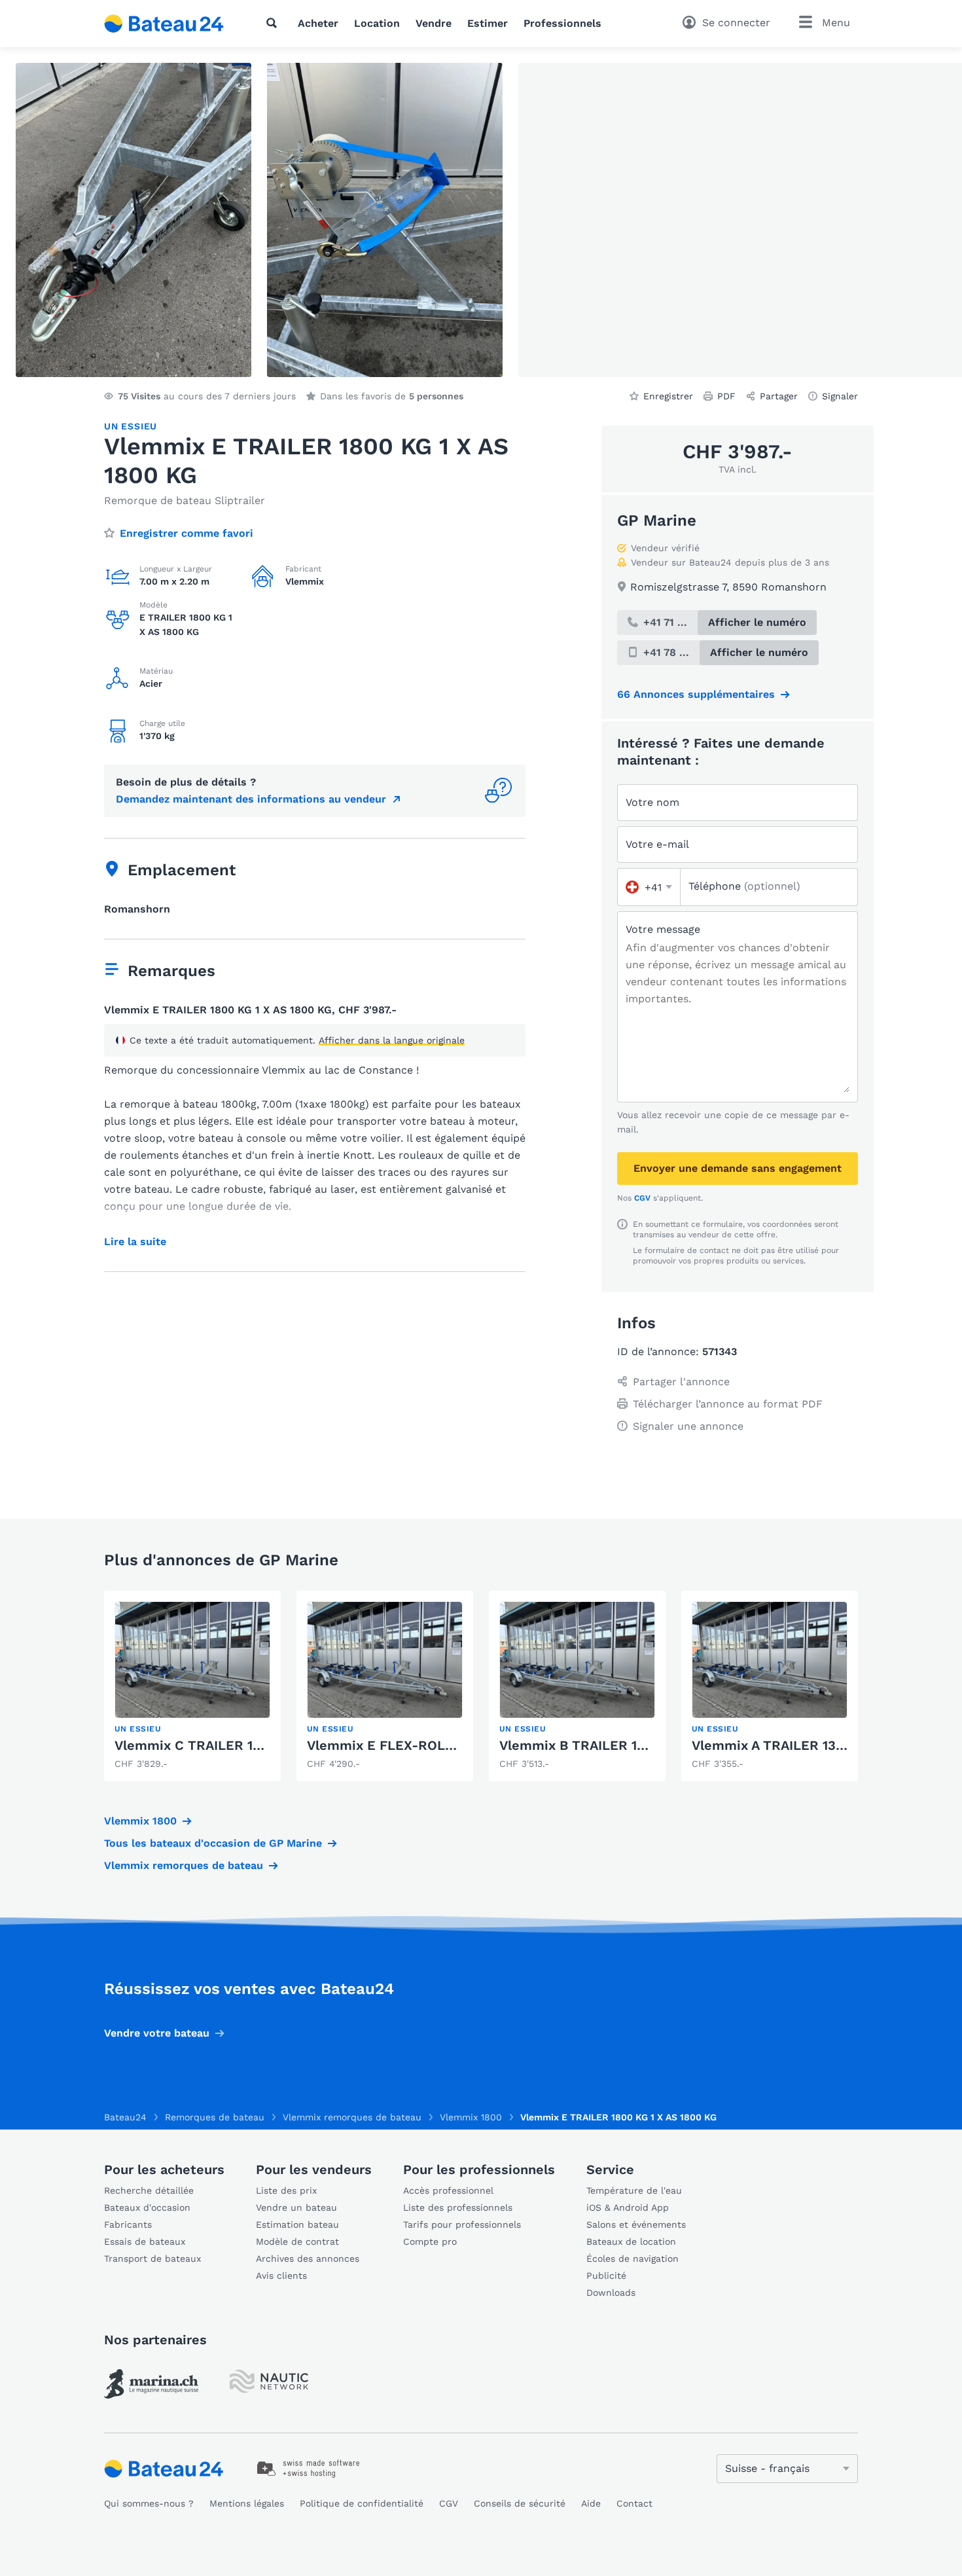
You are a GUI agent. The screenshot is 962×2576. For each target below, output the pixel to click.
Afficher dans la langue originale (392, 1040)
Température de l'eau (634, 2190)
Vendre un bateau (296, 2207)
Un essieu (131, 426)
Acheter (318, 23)
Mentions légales (247, 2503)
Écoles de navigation (632, 2259)
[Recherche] (274, 23)
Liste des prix (286, 2190)
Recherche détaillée (149, 2190)
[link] (192, 1686)
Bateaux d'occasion (147, 2207)
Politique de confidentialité (362, 2503)
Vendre (434, 23)
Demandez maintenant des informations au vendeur (251, 799)
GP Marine (657, 520)
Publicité (606, 2276)
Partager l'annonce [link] (681, 1382)
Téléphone (744, 886)
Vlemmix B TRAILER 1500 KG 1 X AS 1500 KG (640, 1745)
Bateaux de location (631, 2241)
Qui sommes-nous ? (149, 2503)
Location (377, 23)
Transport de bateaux (152, 2259)
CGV (642, 1198)
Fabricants (128, 2224)
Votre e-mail (657, 844)
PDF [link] (726, 396)
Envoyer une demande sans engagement (738, 1168)
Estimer (488, 23)
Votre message (663, 929)
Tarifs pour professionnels (462, 2224)
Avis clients (281, 2276)
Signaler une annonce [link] (688, 1426)
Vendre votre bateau (157, 2033)
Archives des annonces (308, 2259)
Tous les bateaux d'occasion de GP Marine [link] (213, 1843)
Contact (634, 2503)
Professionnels (562, 23)
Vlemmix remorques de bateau (184, 1865)
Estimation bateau (297, 2224)
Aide (591, 2503)
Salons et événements (636, 2224)
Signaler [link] (840, 396)
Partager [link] (779, 396)
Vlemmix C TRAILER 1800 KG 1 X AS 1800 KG (256, 1745)
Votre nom (652, 802)
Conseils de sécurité (520, 2503)
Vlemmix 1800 (140, 1821)
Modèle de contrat (297, 2241)
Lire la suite (135, 1242)
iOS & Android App (628, 2207)
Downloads (611, 2293)
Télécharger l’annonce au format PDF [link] (728, 1404)
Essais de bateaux (145, 2241)
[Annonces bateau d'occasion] (164, 24)
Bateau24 (125, 2117)
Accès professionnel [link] (448, 2190)
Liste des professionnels (458, 2207)
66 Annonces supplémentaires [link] (696, 694)
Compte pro (430, 2241)
